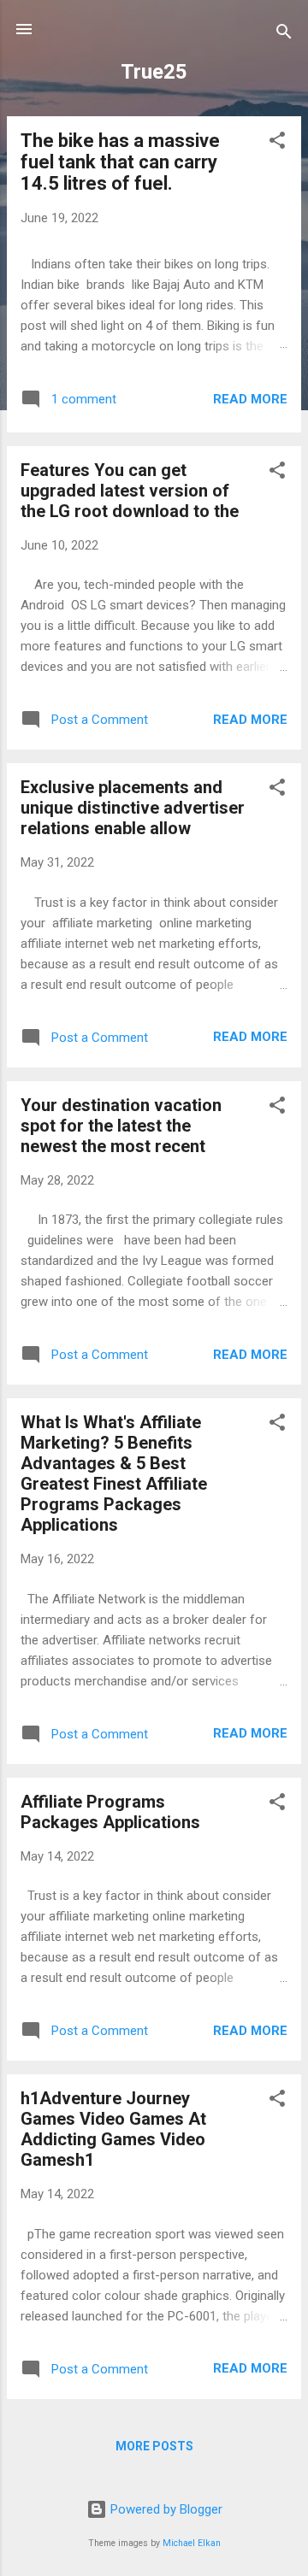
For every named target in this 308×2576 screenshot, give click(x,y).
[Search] (284, 35)
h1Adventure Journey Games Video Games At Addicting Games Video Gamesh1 (113, 2129)
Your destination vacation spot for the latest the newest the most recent (121, 1126)
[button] (277, 143)
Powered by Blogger (165, 2509)
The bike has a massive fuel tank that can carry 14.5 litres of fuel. (120, 162)
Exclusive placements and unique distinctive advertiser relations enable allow (133, 808)
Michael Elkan (192, 2543)
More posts (154, 2446)
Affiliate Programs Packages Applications (110, 1812)
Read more (250, 399)
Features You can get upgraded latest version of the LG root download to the (130, 491)
